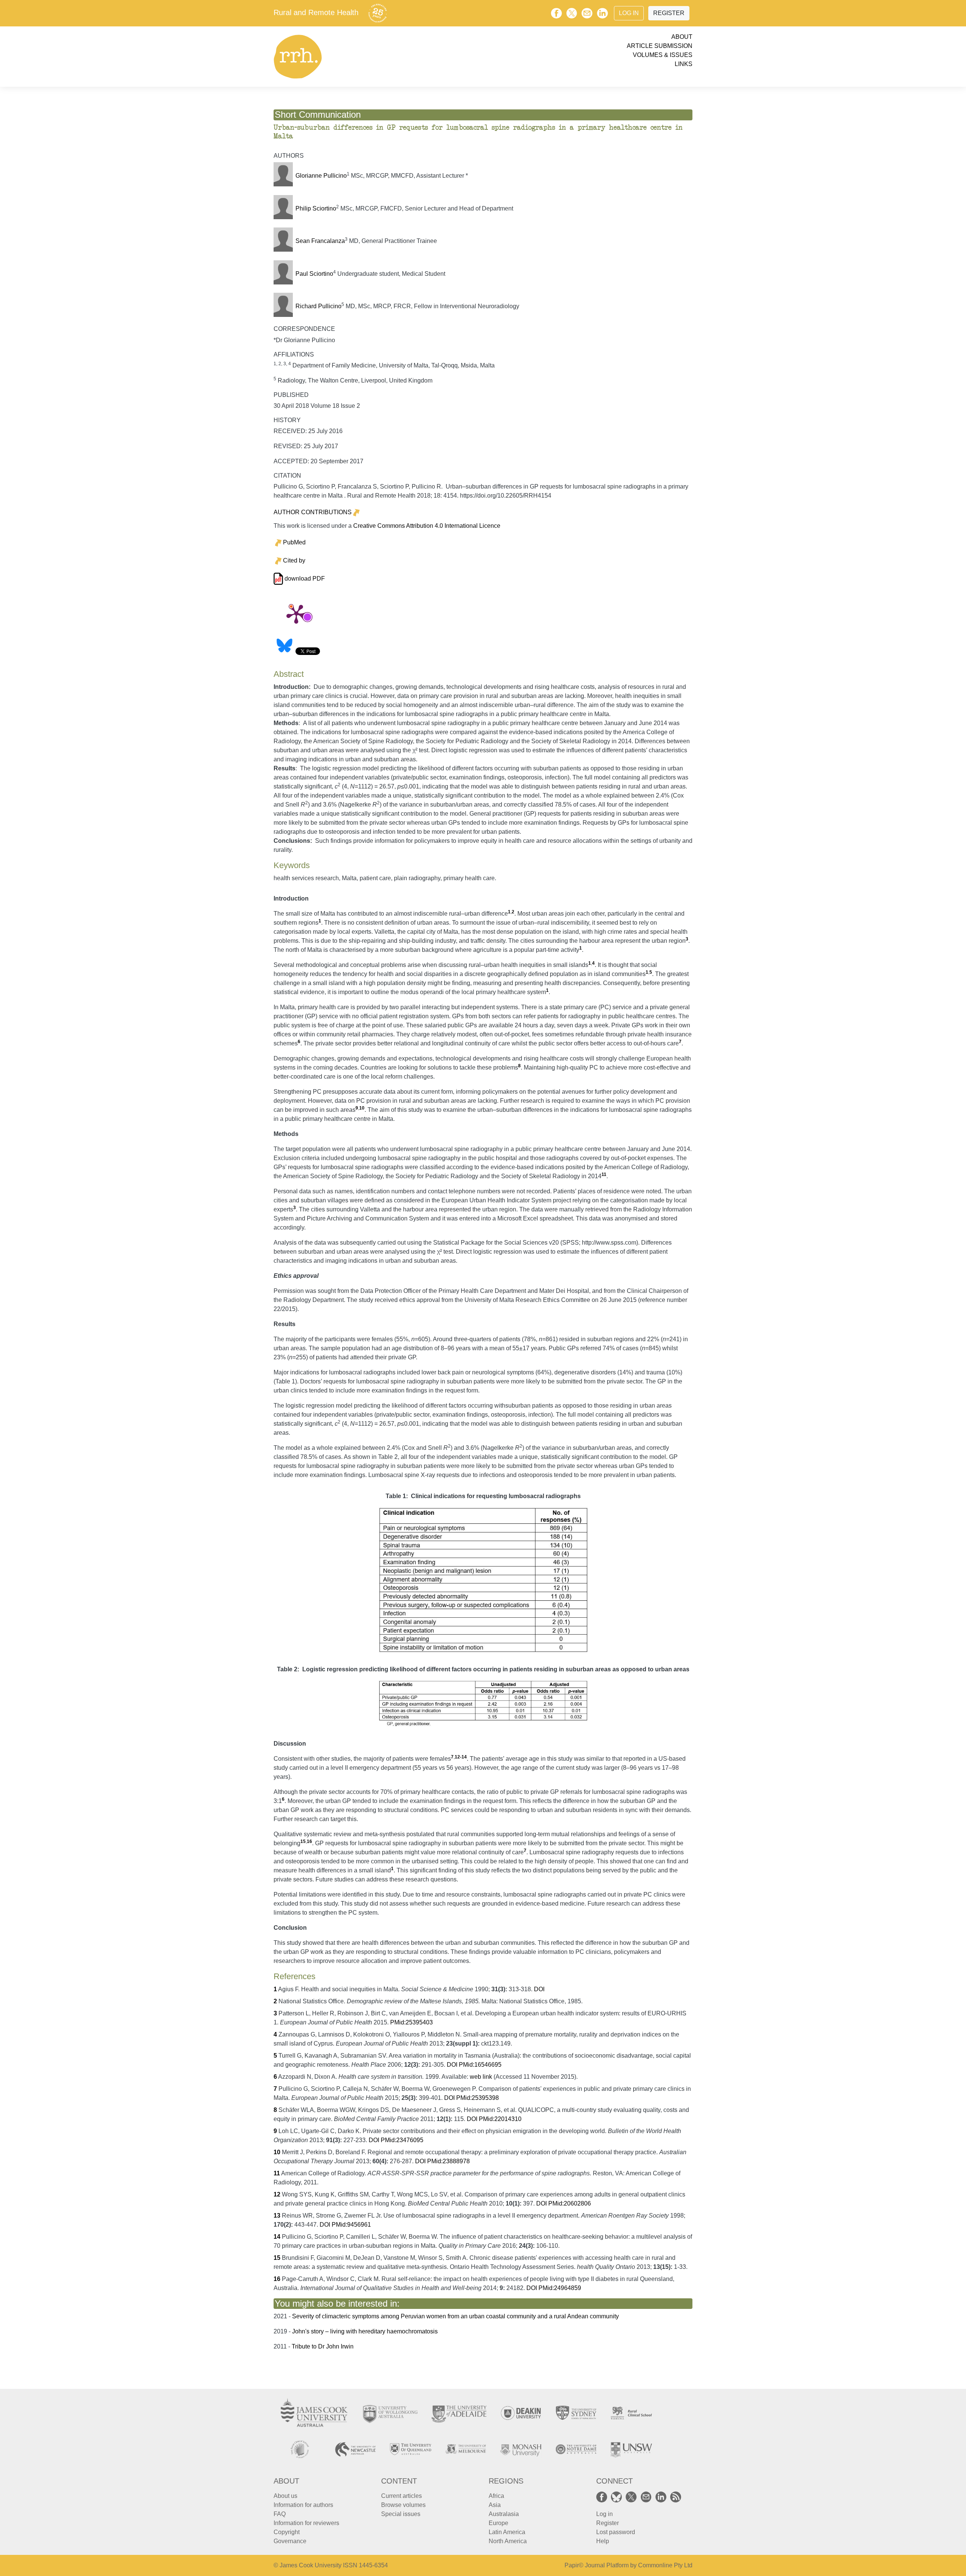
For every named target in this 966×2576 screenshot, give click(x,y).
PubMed (294, 542)
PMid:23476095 (402, 2140)
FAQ (280, 2514)
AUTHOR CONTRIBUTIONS (313, 512)
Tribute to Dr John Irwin (323, 2346)
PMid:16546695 (480, 2065)
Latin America (507, 2532)
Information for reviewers (306, 2523)
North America (508, 2541)
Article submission (660, 46)
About (682, 37)
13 (277, 2216)
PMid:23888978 (448, 2161)
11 (604, 1174)
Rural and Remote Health (316, 12)
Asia (495, 2505)
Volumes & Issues (663, 55)
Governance (290, 2541)
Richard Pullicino (318, 306)
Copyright (287, 2532)
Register (669, 13)
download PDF (304, 579)
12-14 (461, 1757)
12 (277, 2194)
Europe (498, 2523)
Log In (629, 13)
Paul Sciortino (314, 274)
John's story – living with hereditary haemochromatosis (365, 2331)
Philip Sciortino (316, 208)
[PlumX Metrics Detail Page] (296, 613)
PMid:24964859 (560, 2288)
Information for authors (303, 2505)
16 (309, 1841)
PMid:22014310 (500, 2119)
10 (362, 1108)
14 (277, 2237)
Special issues (401, 2514)
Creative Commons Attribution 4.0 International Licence (427, 526)
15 (303, 1841)
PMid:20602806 (570, 2203)
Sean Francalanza (320, 241)
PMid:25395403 (411, 2022)
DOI (539, 1989)
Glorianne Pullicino (321, 176)
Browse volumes (403, 2505)
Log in (605, 2514)
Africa (496, 2496)
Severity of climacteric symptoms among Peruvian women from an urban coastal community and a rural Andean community (455, 2316)
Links (684, 64)
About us (285, 2496)
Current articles (401, 2496)
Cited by (294, 560)
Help (603, 2541)
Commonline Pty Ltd (665, 2565)
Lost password (616, 2532)
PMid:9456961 (351, 2225)
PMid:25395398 (478, 2098)
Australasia (504, 2514)
